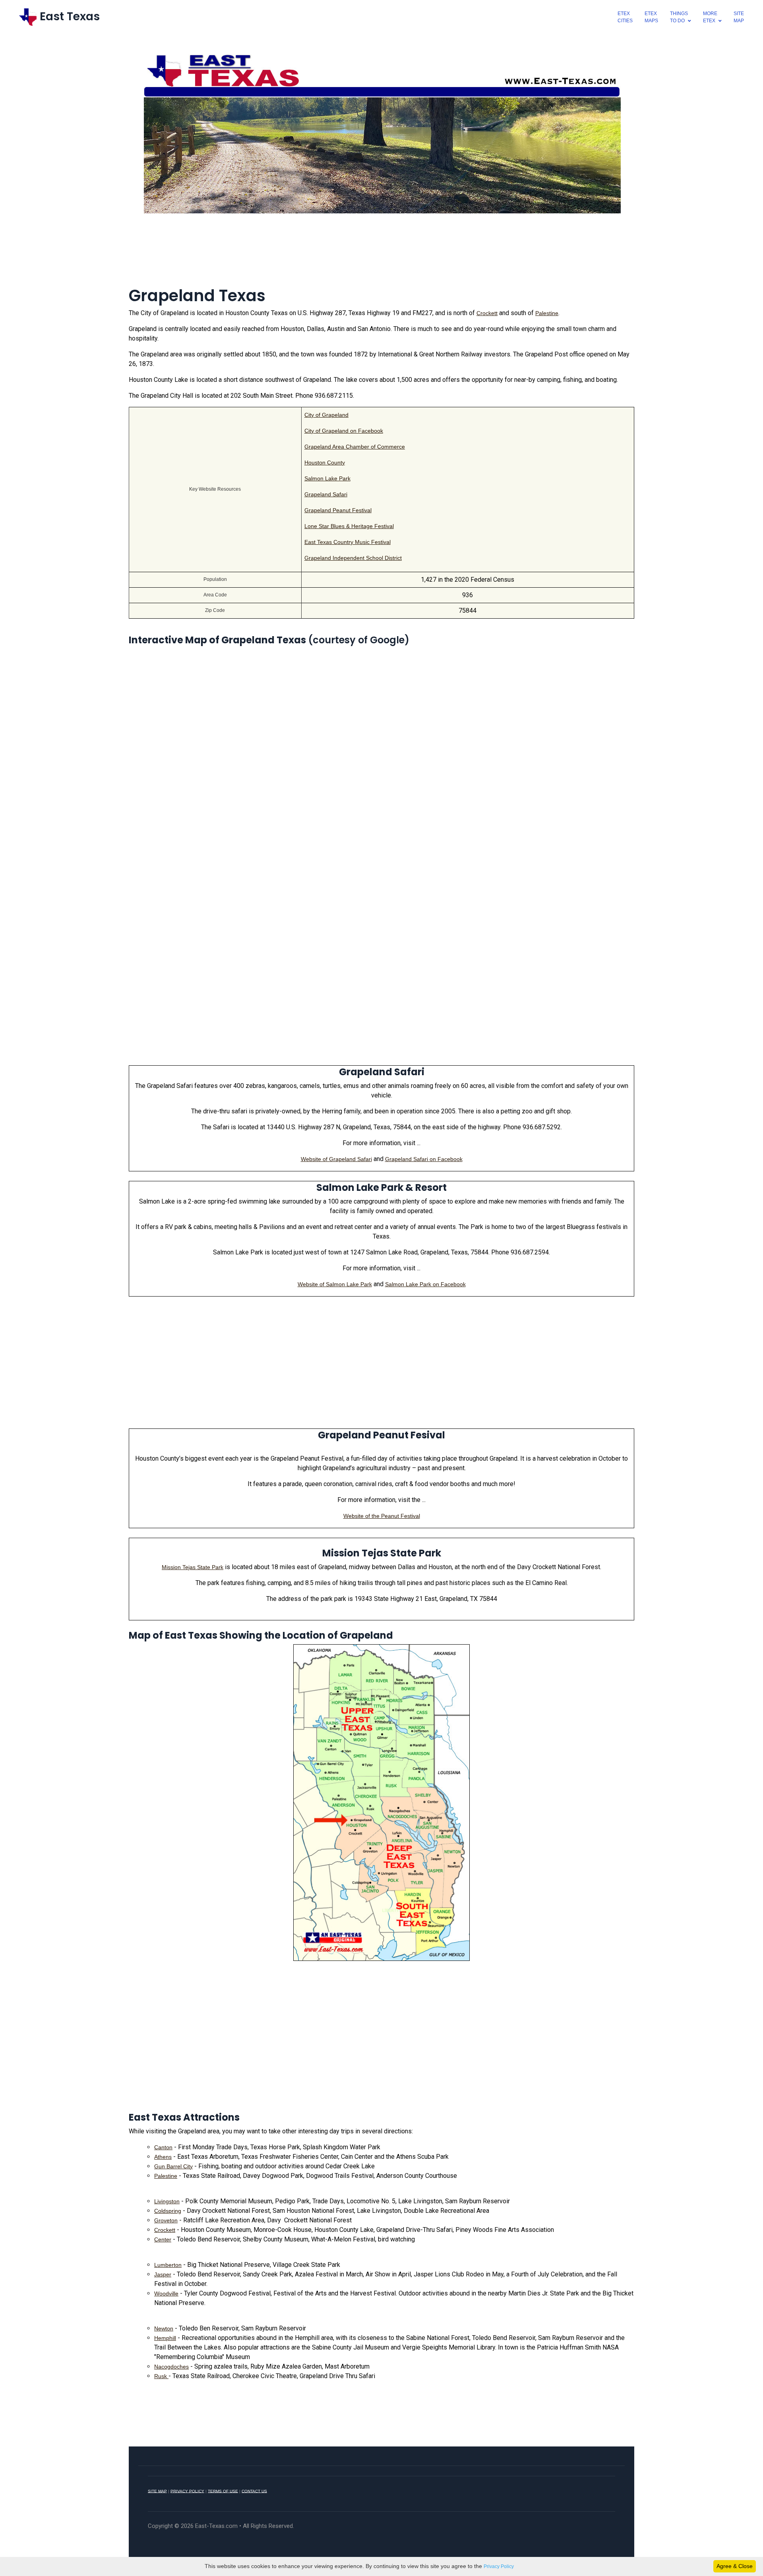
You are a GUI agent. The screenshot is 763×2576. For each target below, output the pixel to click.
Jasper (163, 2274)
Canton (163, 2147)
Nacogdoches (171, 2367)
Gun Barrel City (173, 2166)
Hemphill (165, 2338)
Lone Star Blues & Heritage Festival (349, 526)
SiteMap (739, 17)
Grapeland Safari (326, 494)
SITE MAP (157, 2491)
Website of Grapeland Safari (336, 1159)
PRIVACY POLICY (187, 2491)
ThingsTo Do (679, 17)
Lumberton (168, 2265)
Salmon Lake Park (327, 478)
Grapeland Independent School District (353, 558)
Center (163, 2239)
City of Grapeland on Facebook (344, 431)
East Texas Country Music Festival (348, 542)
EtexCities (625, 17)
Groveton (166, 2220)
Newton (164, 2328)
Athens (163, 2157)
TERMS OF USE (223, 2491)
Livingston (167, 2201)
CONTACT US (254, 2491)
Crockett (487, 313)
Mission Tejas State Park (193, 1567)
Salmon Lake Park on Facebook (425, 1284)
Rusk (161, 2376)
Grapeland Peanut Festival (338, 510)
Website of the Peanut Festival (382, 1516)
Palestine (547, 313)
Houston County (325, 463)
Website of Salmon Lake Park (335, 1284)
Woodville (166, 2293)
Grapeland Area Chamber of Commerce (355, 447)
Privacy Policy (499, 2566)
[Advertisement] (381, 255)
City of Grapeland (326, 415)
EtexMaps (651, 17)
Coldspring (168, 2211)
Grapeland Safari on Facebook (424, 1159)
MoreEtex (710, 17)
